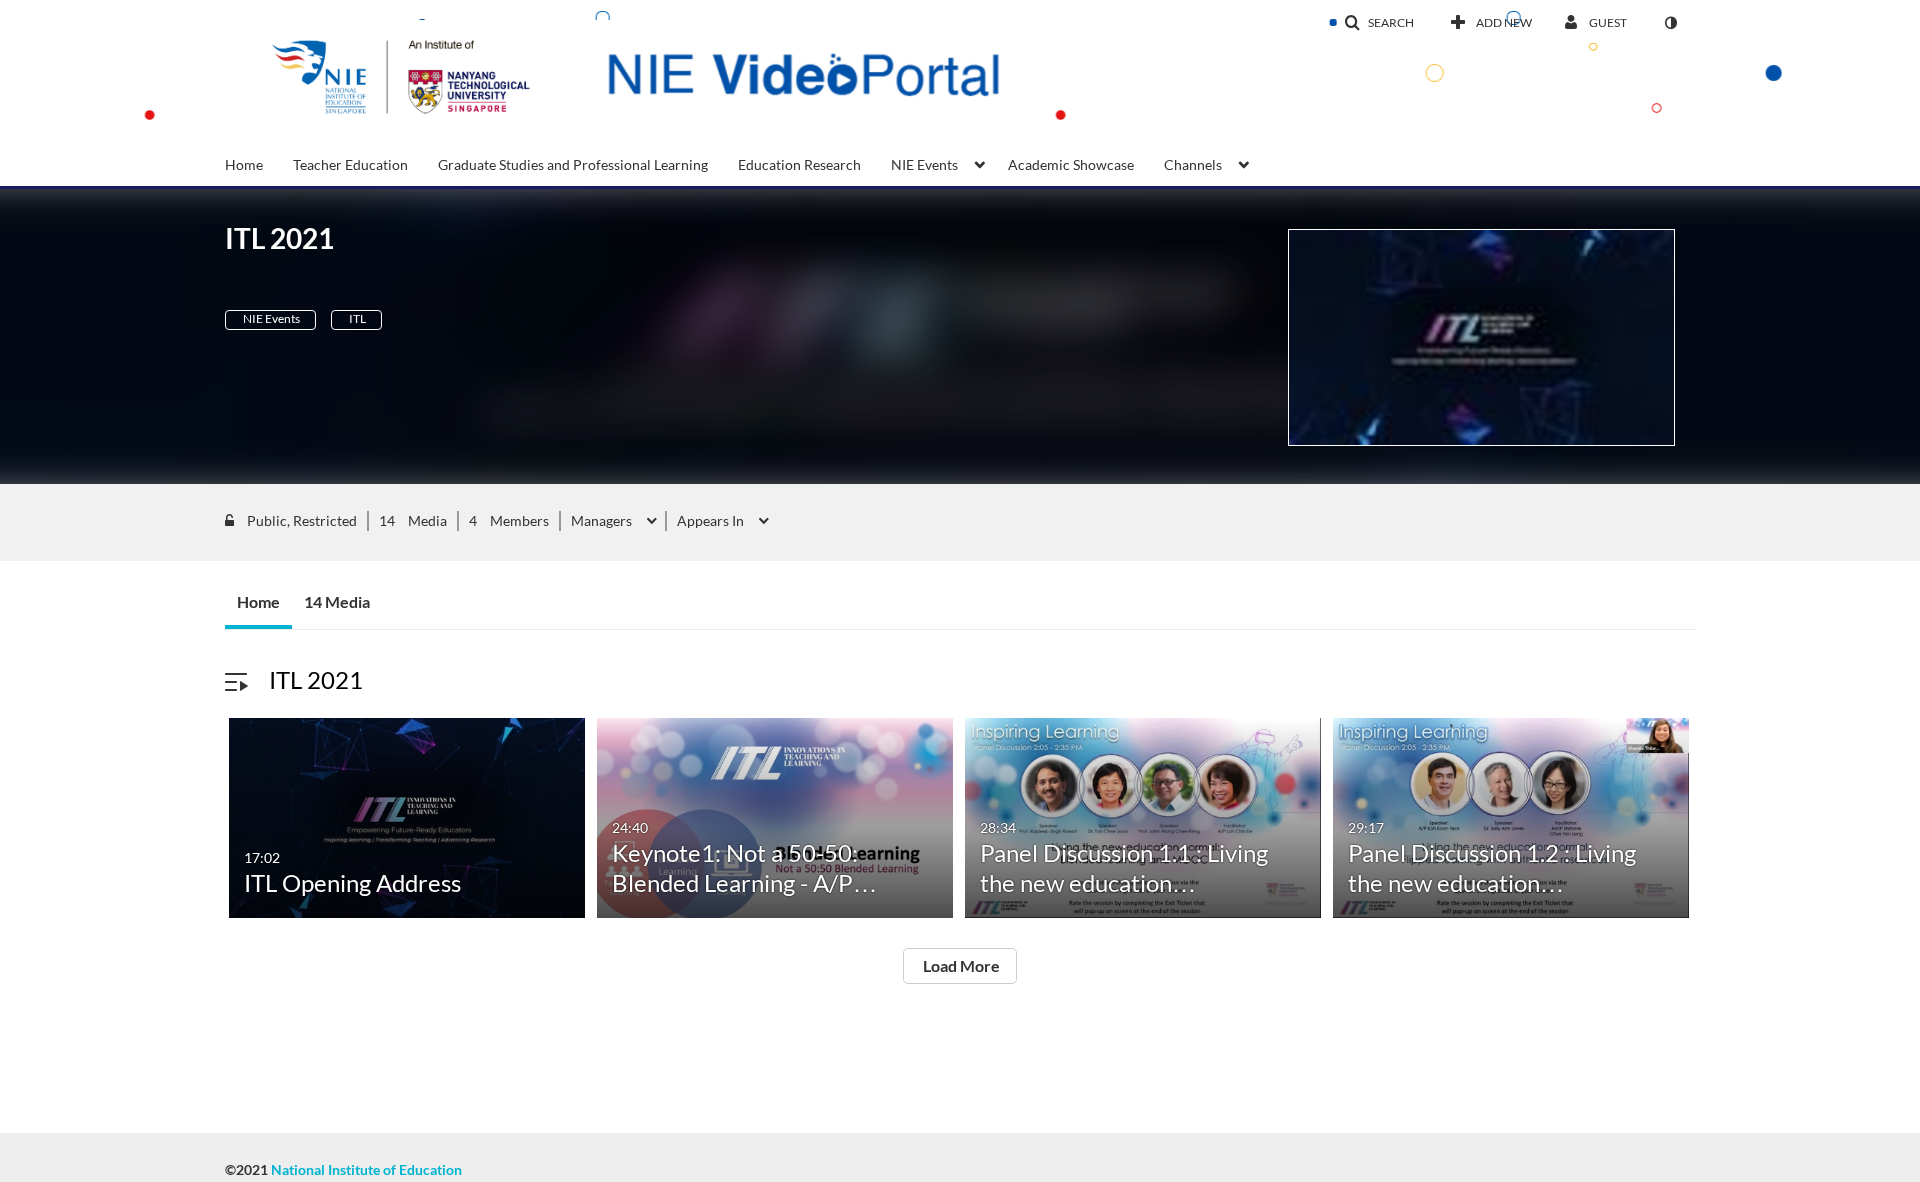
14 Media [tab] (337, 601)
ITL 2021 (316, 679)
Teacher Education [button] (350, 164)
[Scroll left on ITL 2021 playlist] (205, 821)
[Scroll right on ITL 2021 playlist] (1715, 821)
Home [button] (244, 164)
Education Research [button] (799, 164)
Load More (960, 965)
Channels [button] (1193, 164)
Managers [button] (603, 521)
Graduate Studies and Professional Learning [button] (573, 164)
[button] (1379, 23)
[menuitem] (259, 163)
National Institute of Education (366, 1169)
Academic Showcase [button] (1071, 164)
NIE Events (270, 318)
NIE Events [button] (924, 164)
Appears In (712, 521)
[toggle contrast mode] (1670, 23)
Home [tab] (258, 601)
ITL (356, 318)
